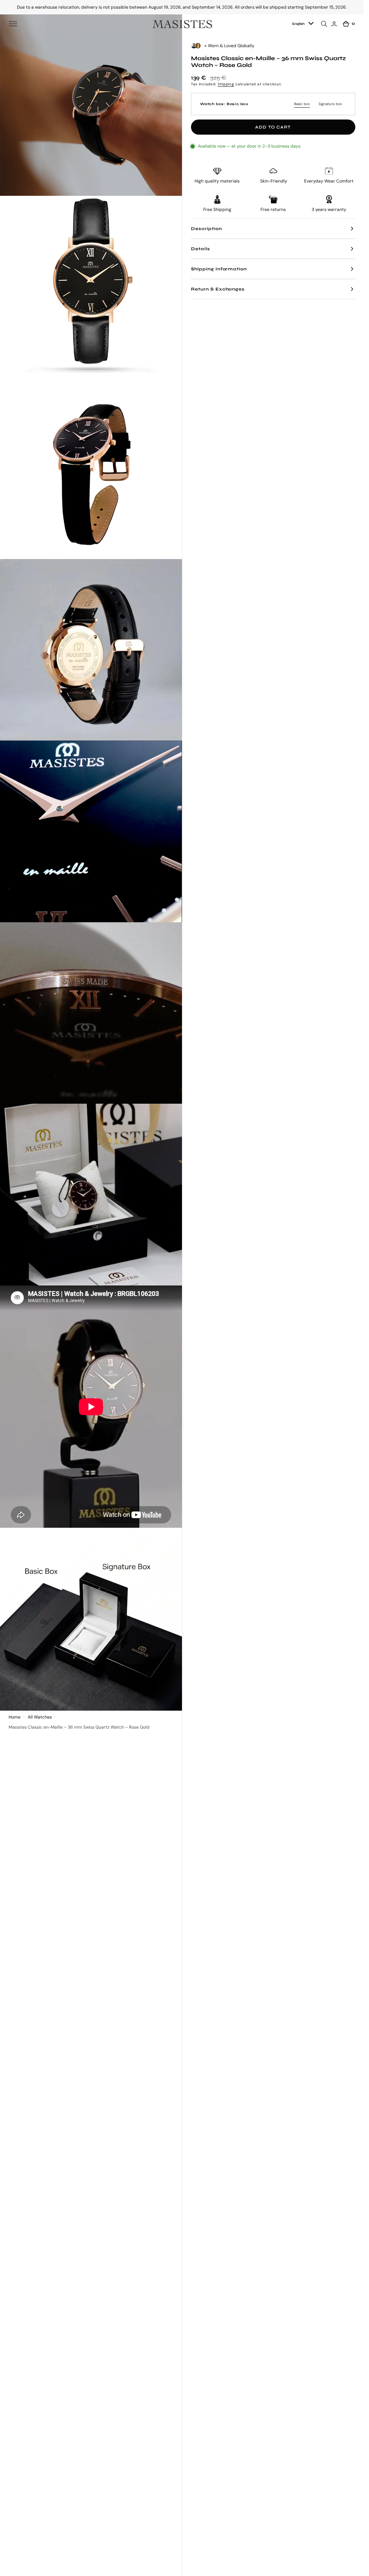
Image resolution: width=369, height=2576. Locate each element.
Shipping (226, 84)
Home (15, 1717)
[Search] (325, 24)
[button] (13, 24)
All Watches (40, 1717)
